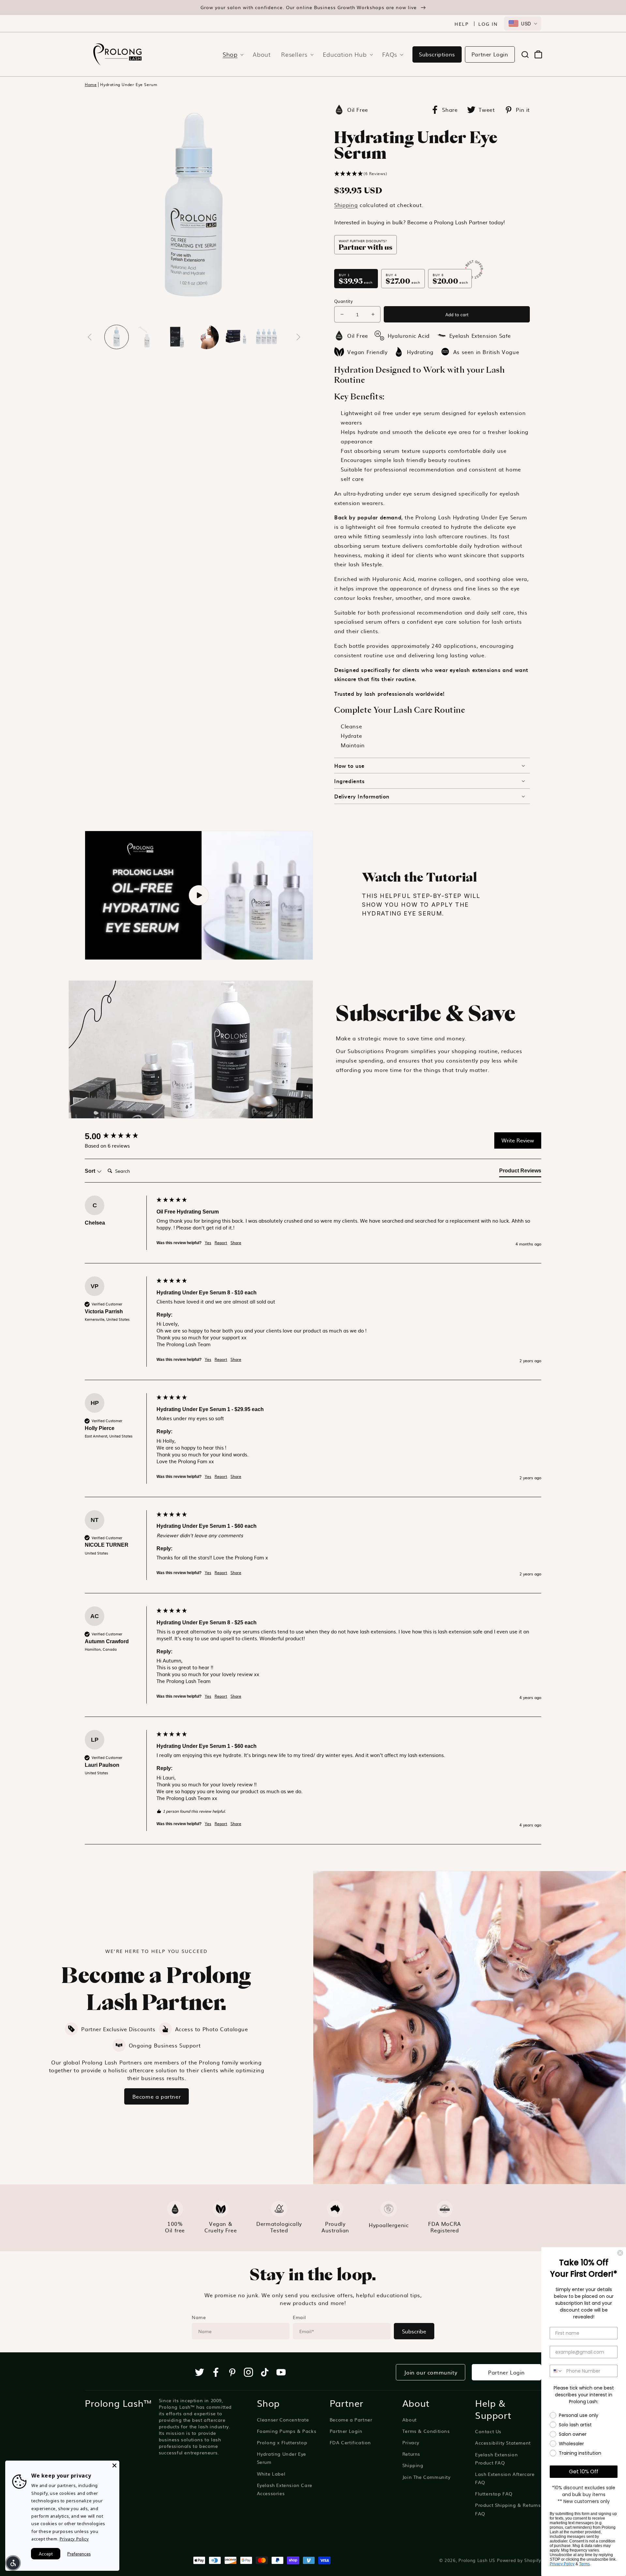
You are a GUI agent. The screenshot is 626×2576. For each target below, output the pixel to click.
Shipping (346, 205)
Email (299, 2317)
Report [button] (221, 1243)
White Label (271, 2474)
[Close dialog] (620, 2253)
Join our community (431, 2372)
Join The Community (426, 2477)
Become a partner (157, 2096)
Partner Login (490, 54)
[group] (119, 1136)
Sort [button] (91, 1171)
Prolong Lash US (477, 2560)
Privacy (411, 2442)
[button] (231, 54)
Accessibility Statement (503, 2443)
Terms (584, 2564)
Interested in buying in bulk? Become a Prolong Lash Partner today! (420, 222)
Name (199, 2317)
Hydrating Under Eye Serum (129, 85)
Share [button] (236, 1243)
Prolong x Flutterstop (282, 2442)
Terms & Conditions (426, 2431)
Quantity (343, 301)
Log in (488, 24)
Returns (411, 2454)
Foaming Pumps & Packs (287, 2431)
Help (462, 24)
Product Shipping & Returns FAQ (508, 2509)
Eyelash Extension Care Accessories (285, 2489)
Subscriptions (437, 54)
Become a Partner (351, 2420)
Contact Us (488, 2431)
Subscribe (414, 2331)
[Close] (114, 2465)
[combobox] (523, 23)
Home (91, 85)
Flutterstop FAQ (494, 2494)
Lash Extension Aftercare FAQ (505, 2478)
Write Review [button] (518, 1140)
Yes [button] (208, 1243)
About (410, 2420)
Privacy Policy (562, 2564)
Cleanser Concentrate (283, 2420)
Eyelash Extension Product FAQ (496, 2458)
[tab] (520, 1172)
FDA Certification (350, 2442)
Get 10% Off (584, 2472)
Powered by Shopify (519, 2560)
